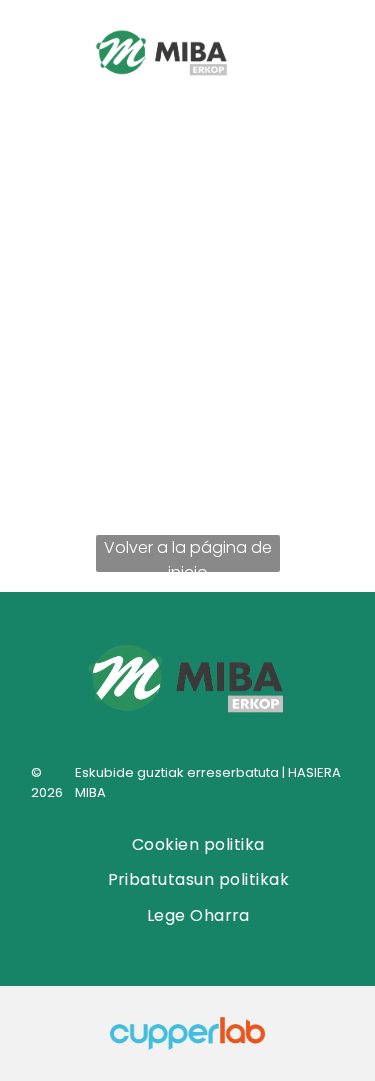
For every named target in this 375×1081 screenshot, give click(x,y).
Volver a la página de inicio (188, 554)
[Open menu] (322, 55)
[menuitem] (198, 844)
